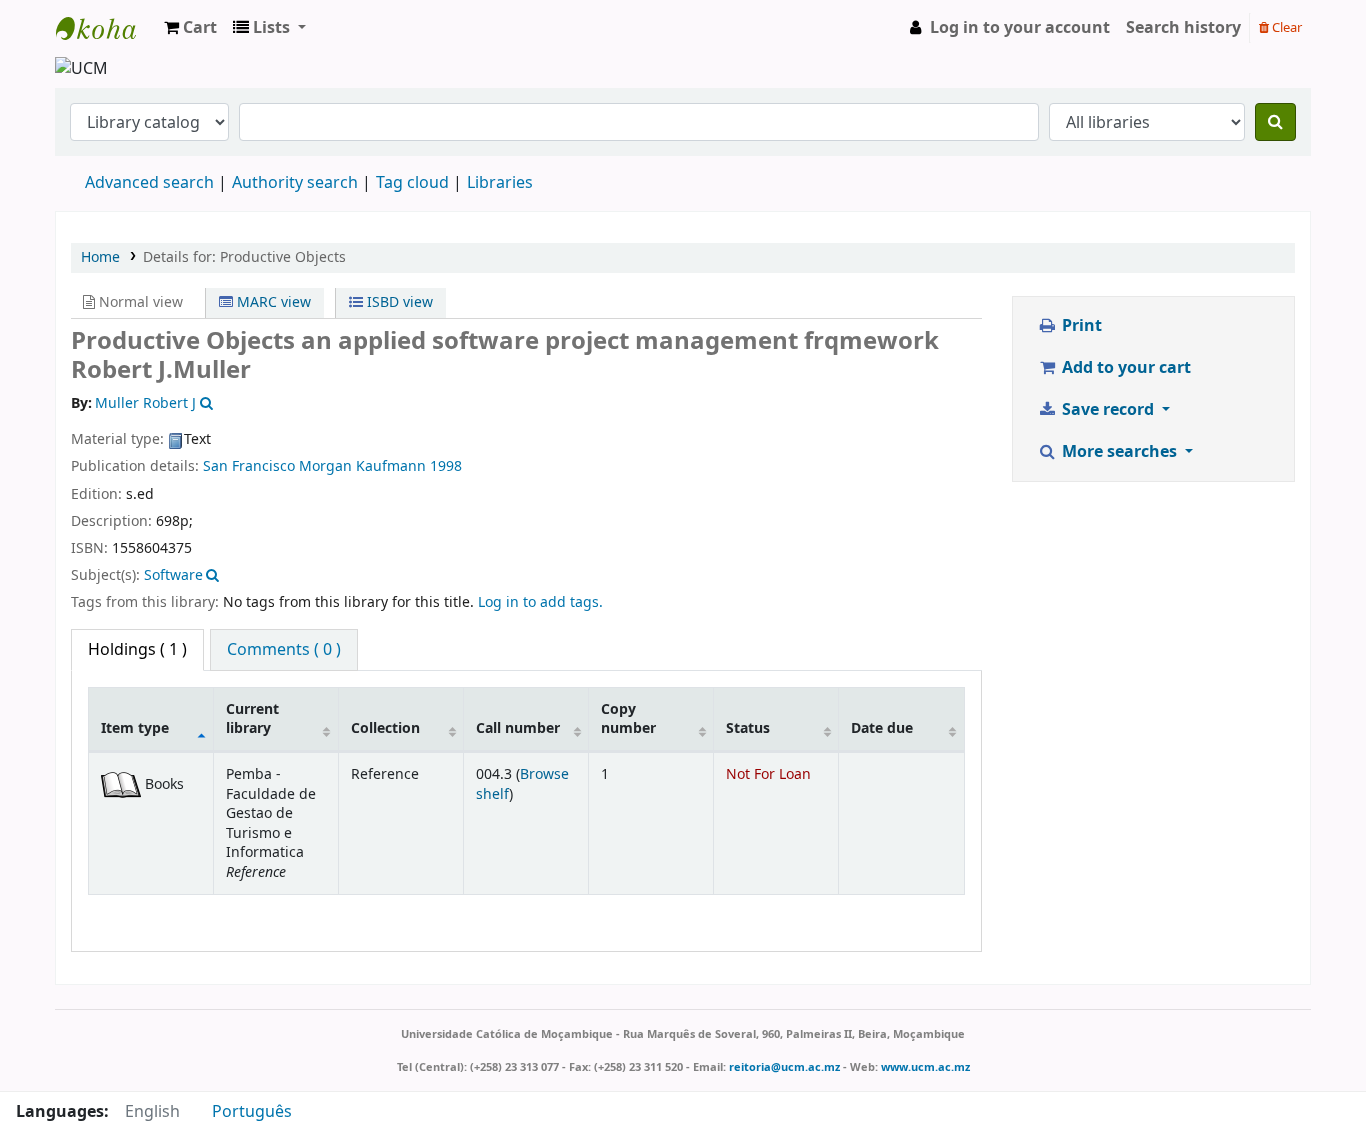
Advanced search (149, 183)
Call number (518, 728)
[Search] (1275, 122)
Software (173, 575)
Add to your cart (1124, 368)
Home (100, 257)
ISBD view (398, 302)
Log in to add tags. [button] (540, 602)
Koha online (106, 28)
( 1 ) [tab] (137, 650)
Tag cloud (412, 183)
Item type (135, 728)
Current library (252, 719)
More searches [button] (1119, 452)
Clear (1285, 27)
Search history (1183, 28)
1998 (446, 466)
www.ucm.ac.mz (925, 1067)
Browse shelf (522, 784)
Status (748, 728)
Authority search (295, 183)
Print (1080, 326)
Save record (1108, 410)
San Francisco (249, 466)
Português (252, 1112)
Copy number (628, 719)
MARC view (272, 302)
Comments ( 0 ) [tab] (284, 650)
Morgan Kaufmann (362, 466)
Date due (882, 728)
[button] (190, 28)
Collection (385, 728)
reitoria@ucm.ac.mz (784, 1067)
